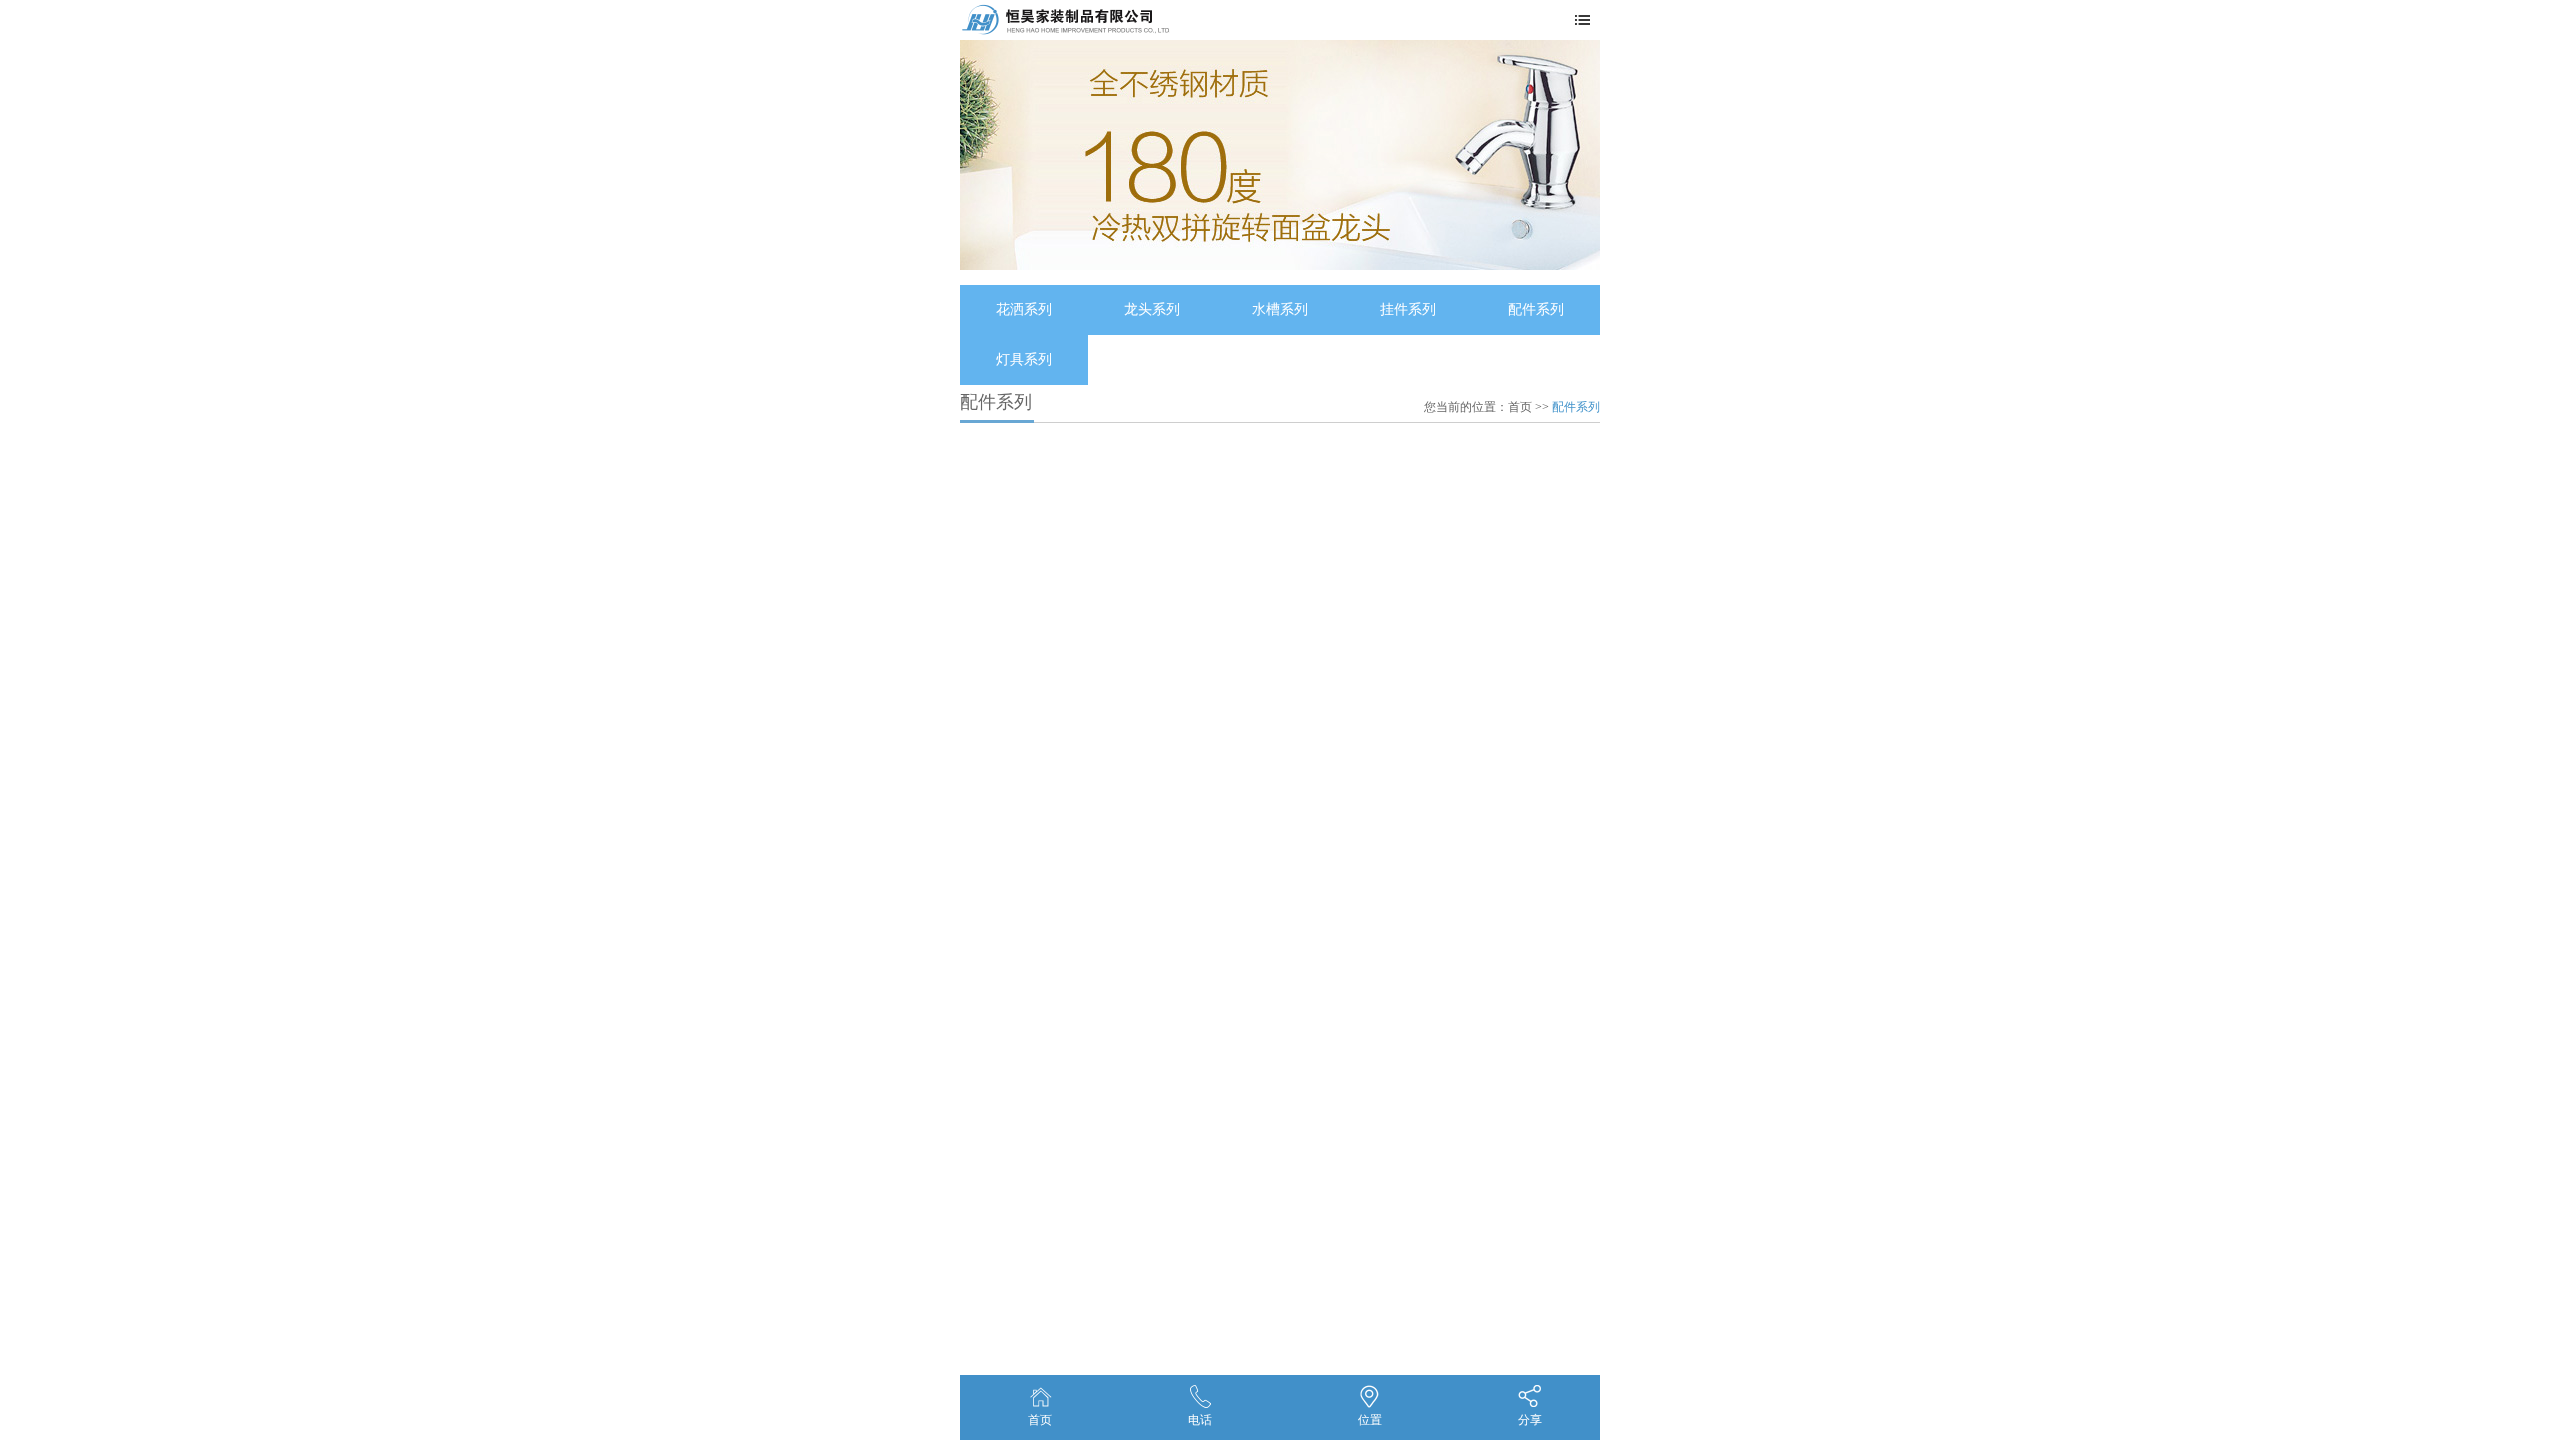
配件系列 (1536, 309)
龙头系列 (1152, 309)
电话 (1200, 1420)
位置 (1370, 1420)
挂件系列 (1408, 309)
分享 (1530, 1420)
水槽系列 (1280, 309)
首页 (1520, 407)
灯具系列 (1024, 359)
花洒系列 (1024, 309)
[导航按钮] (1587, 21)
